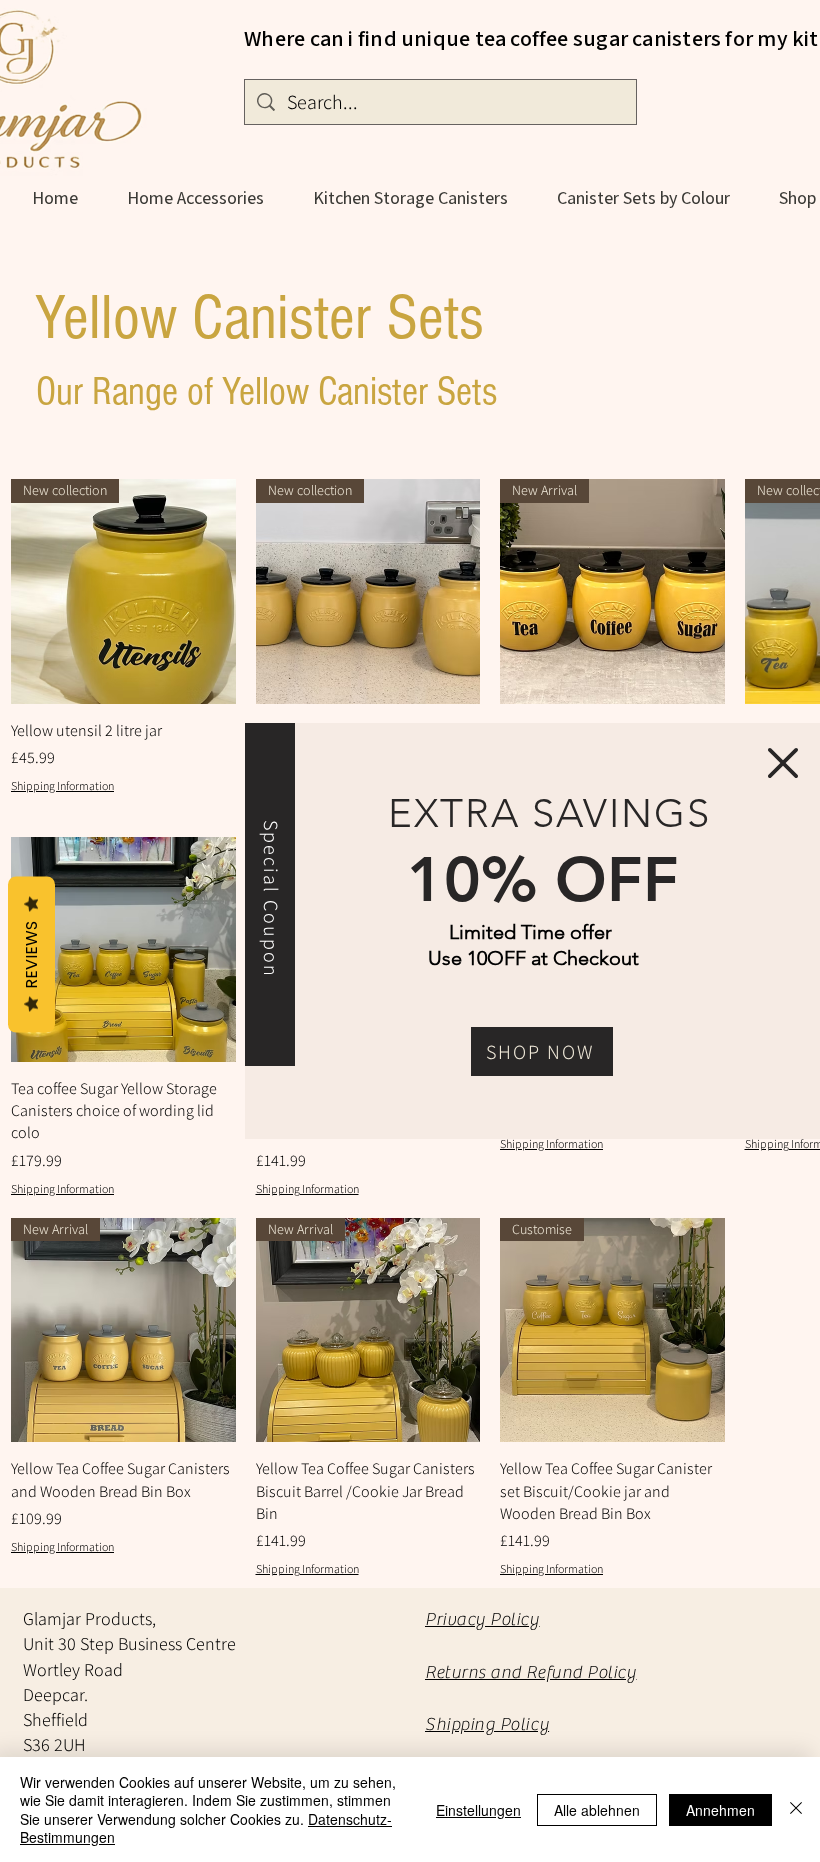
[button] (783, 763)
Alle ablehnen (597, 1810)
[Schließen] (796, 1809)
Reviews (31, 955)
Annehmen (720, 1810)
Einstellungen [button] (478, 1810)
